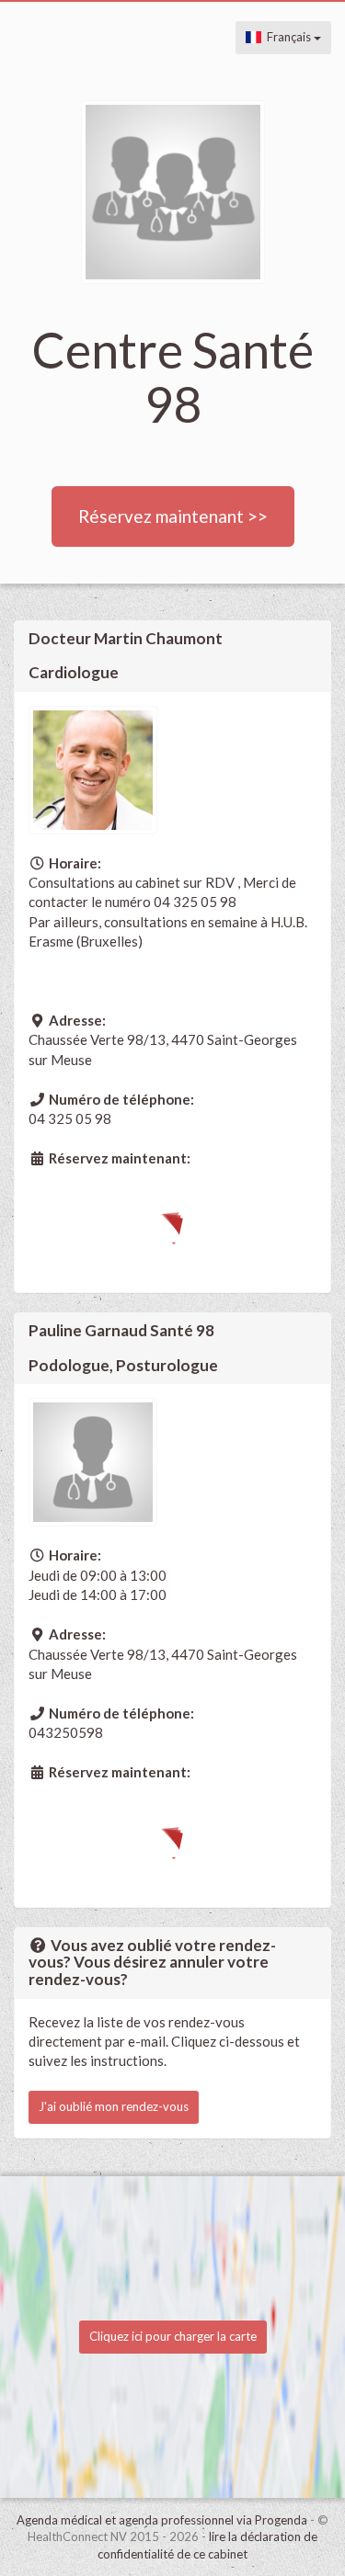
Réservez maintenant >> (173, 516)
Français (287, 37)
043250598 (66, 1732)
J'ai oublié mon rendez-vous (114, 2106)
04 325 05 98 (70, 1118)
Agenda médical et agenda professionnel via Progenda (162, 2520)
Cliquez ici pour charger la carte (173, 2336)
